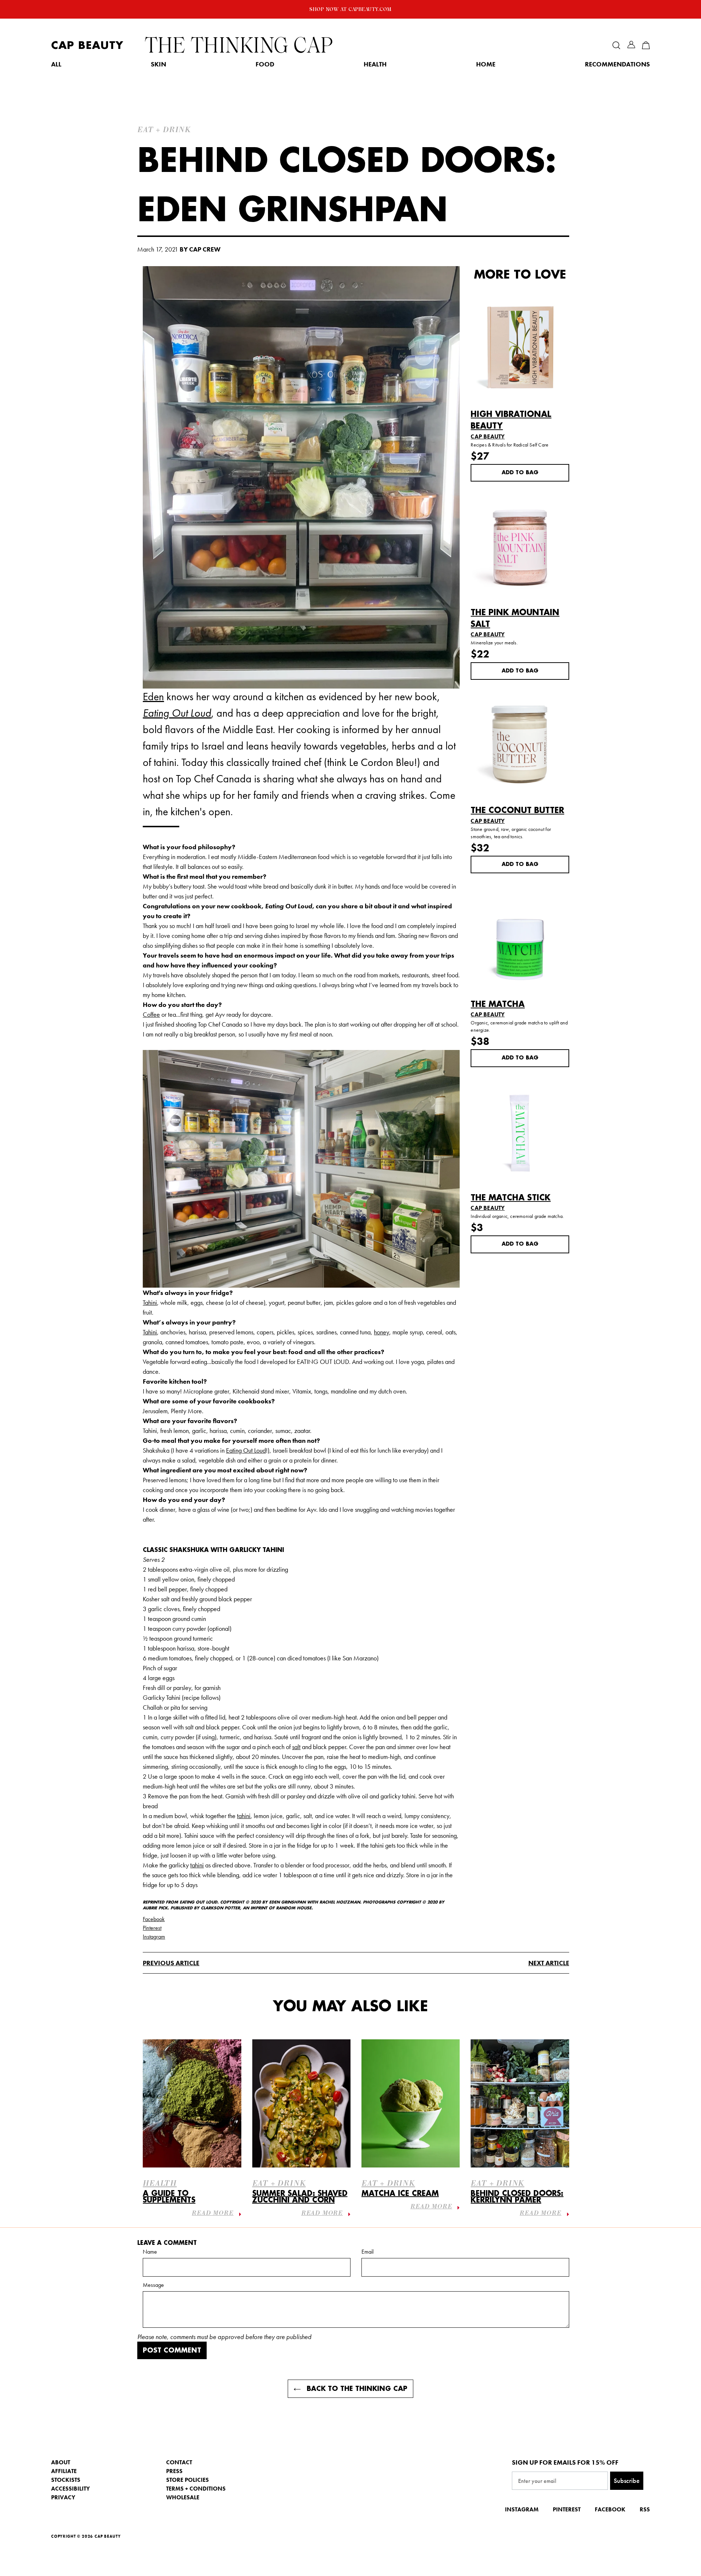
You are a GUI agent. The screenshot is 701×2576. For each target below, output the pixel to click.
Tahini (150, 1302)
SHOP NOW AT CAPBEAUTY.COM (350, 9)
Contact (179, 2462)
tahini (244, 1816)
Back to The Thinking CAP (356, 2389)
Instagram (154, 1937)
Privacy (63, 2497)
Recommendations (617, 64)
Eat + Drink (279, 2184)
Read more (212, 2214)
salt (296, 1747)
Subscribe (627, 2481)
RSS (645, 2509)
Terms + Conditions (196, 2489)
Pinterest (152, 1928)
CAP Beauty (87, 45)
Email (367, 2252)
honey (382, 1332)
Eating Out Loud (246, 1450)
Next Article (549, 1963)
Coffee (151, 1014)
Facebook (154, 1919)
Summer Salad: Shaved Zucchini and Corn (300, 2197)
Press (174, 2471)
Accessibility (70, 2489)
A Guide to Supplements (169, 2197)
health (160, 2184)
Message (153, 2285)
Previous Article (171, 1963)
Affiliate (64, 2471)
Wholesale (183, 2497)
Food (265, 64)
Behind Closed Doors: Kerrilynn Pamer (517, 2197)
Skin (158, 64)
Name (150, 2252)
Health (375, 64)
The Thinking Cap (239, 45)
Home (486, 64)
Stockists (66, 2480)
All (56, 64)
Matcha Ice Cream (400, 2194)
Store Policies (187, 2480)
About (61, 2462)
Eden (153, 697)
